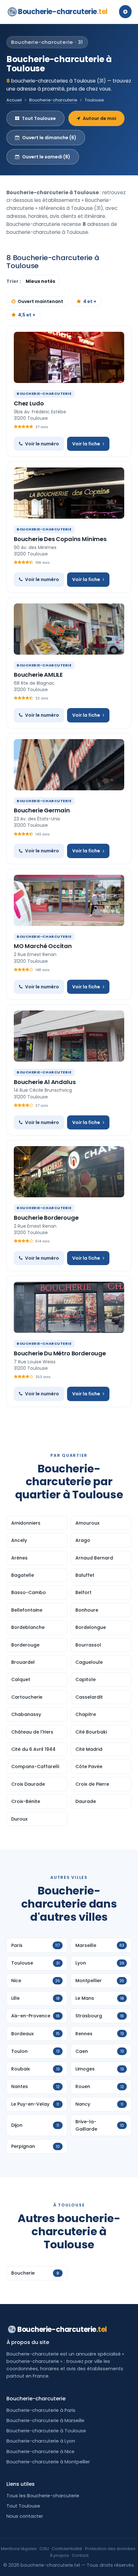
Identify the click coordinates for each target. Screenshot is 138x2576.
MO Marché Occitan (43, 946)
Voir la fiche (86, 444)
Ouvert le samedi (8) (46, 157)
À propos (59, 2555)
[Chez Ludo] (69, 357)
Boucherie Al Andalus (45, 1082)
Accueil (14, 100)
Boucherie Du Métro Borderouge (60, 1353)
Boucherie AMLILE (38, 675)
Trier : (14, 281)
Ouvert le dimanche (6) (49, 138)
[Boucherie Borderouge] (69, 1172)
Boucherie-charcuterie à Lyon (41, 2441)
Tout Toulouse (39, 118)
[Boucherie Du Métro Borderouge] (69, 1307)
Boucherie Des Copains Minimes (60, 539)
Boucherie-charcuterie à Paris (41, 2410)
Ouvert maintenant (40, 301)
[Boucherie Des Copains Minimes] (69, 493)
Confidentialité (67, 2549)
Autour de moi (99, 118)
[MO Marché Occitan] (69, 900)
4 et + (90, 301)
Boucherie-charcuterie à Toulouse (46, 2431)
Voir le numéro (42, 444)
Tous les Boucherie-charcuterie (43, 2496)
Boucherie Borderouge (46, 1218)
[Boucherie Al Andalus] (69, 1036)
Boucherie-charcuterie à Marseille (45, 2420)
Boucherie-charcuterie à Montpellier (48, 2462)
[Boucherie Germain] (69, 765)
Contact (80, 2555)
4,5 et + (27, 315)
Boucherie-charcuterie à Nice (40, 2452)
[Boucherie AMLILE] (69, 629)
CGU (44, 2549)
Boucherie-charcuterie (63, 12)
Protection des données (110, 2549)
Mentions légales (19, 2549)
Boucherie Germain (42, 810)
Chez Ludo (29, 403)
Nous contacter (25, 2516)
